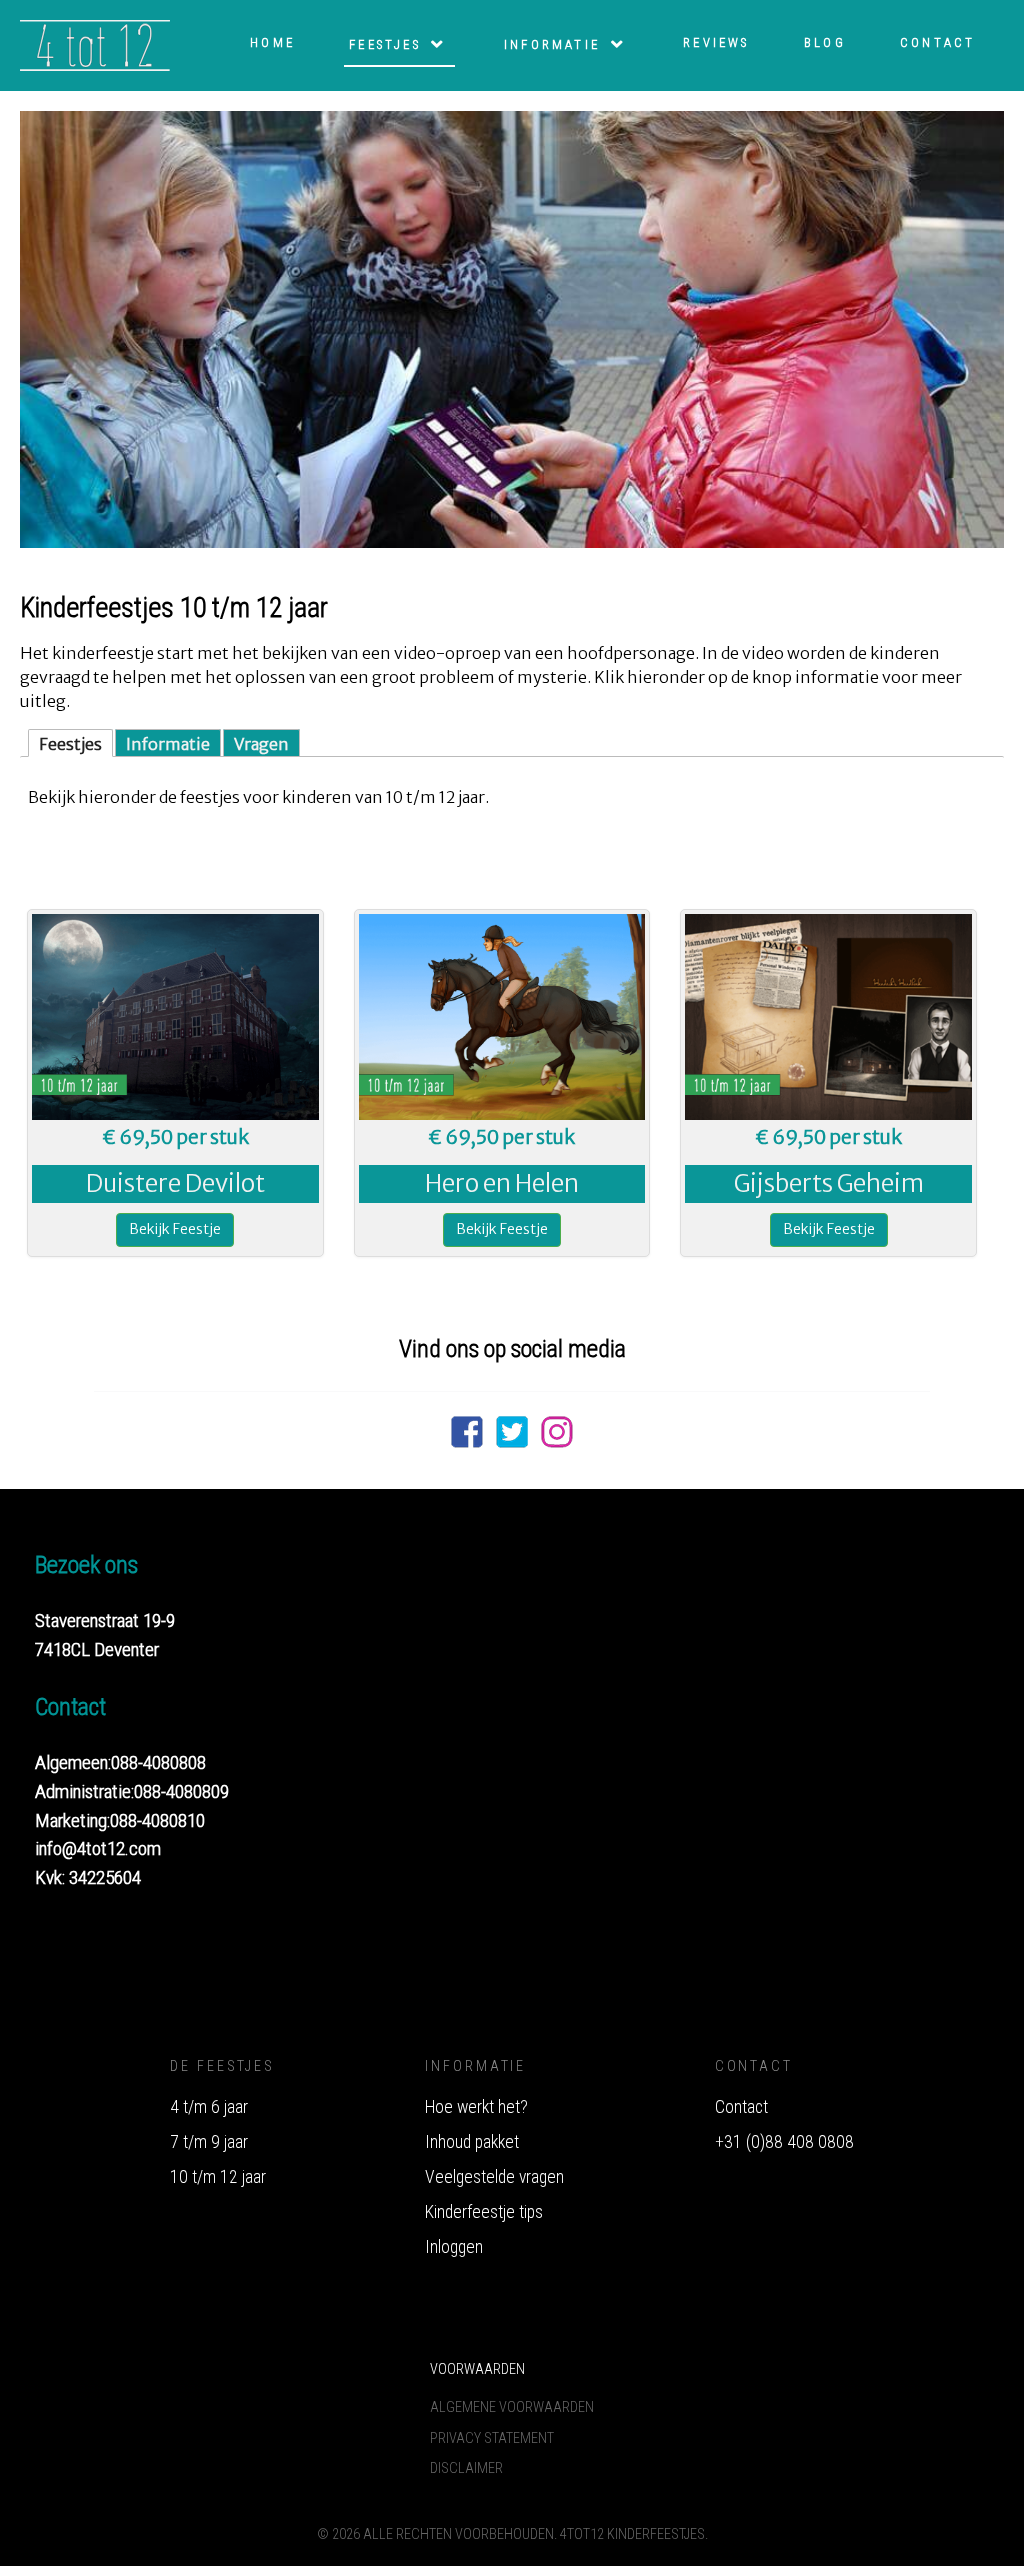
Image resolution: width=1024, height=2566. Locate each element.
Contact (741, 2107)
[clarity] (77, 45)
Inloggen (454, 2247)
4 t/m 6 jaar (209, 2107)
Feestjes (70, 744)
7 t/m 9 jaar (209, 2142)
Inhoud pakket (472, 2142)
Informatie (168, 744)
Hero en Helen (502, 1183)
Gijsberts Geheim (829, 1183)
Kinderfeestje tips (484, 2212)
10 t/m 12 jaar (218, 2177)
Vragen (261, 744)
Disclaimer (466, 2468)
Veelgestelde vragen (494, 2177)
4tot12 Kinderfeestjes (632, 2534)
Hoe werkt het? (476, 2107)
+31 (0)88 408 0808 (784, 2142)
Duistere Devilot (175, 1183)
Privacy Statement (492, 2438)
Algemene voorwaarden (512, 2407)
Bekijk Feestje (175, 1229)
